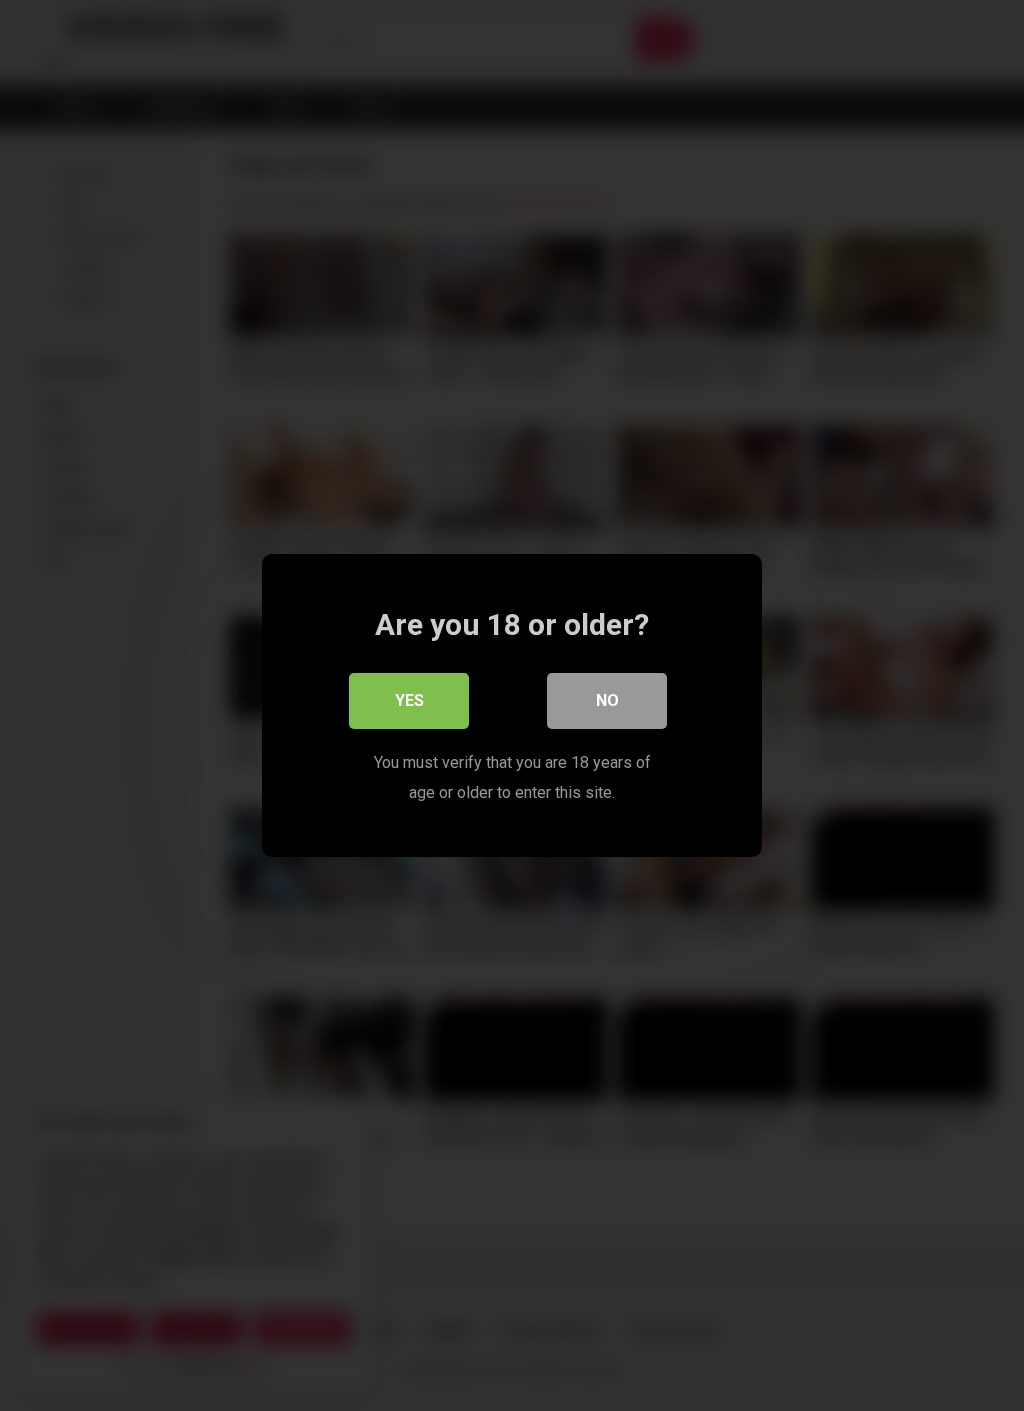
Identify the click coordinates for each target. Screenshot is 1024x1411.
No (607, 700)
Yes (409, 700)
